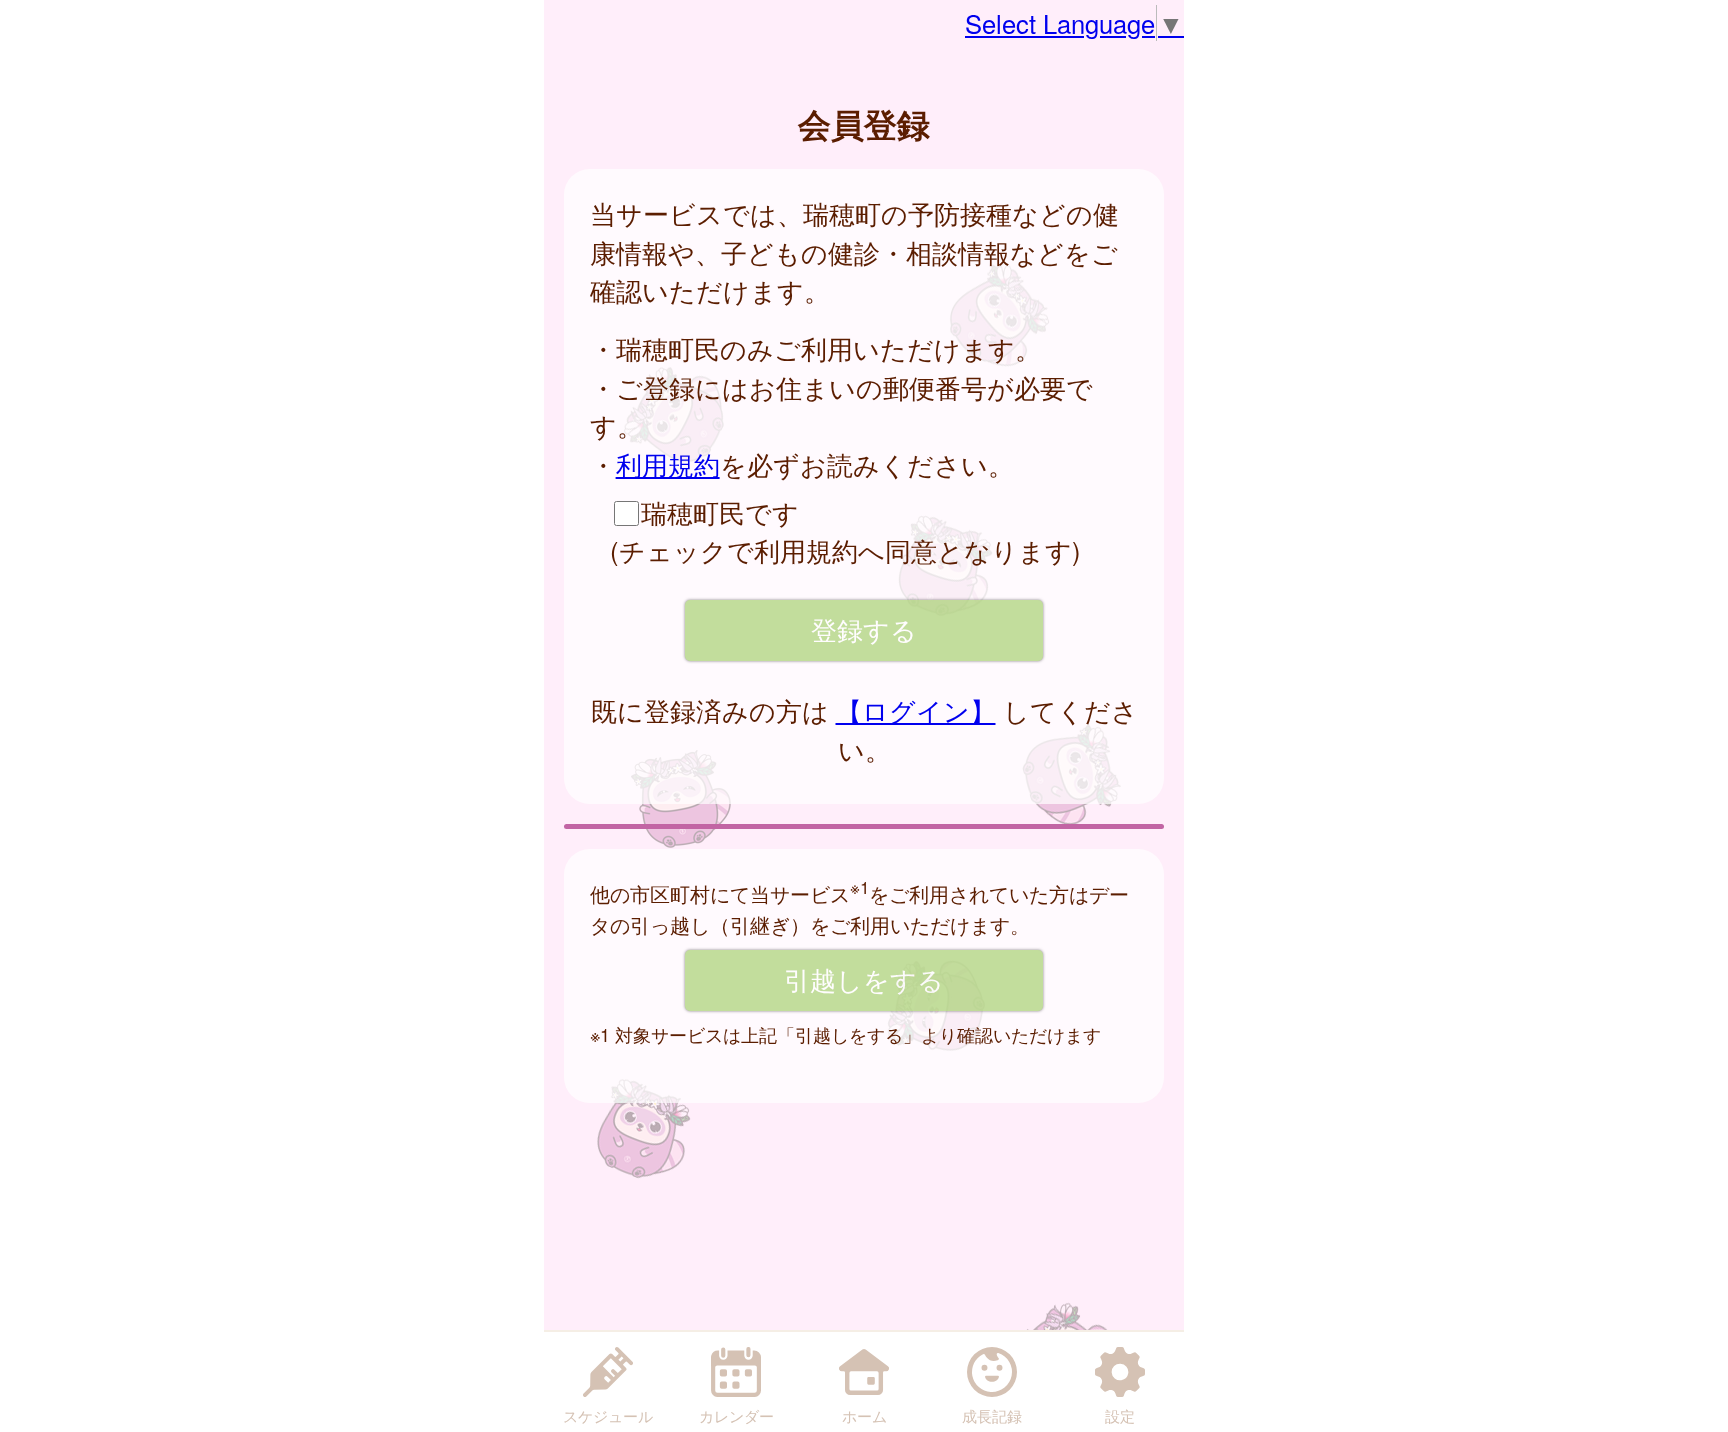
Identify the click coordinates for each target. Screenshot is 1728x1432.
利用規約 (668, 464)
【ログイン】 (916, 710)
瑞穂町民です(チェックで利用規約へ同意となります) (845, 531)
